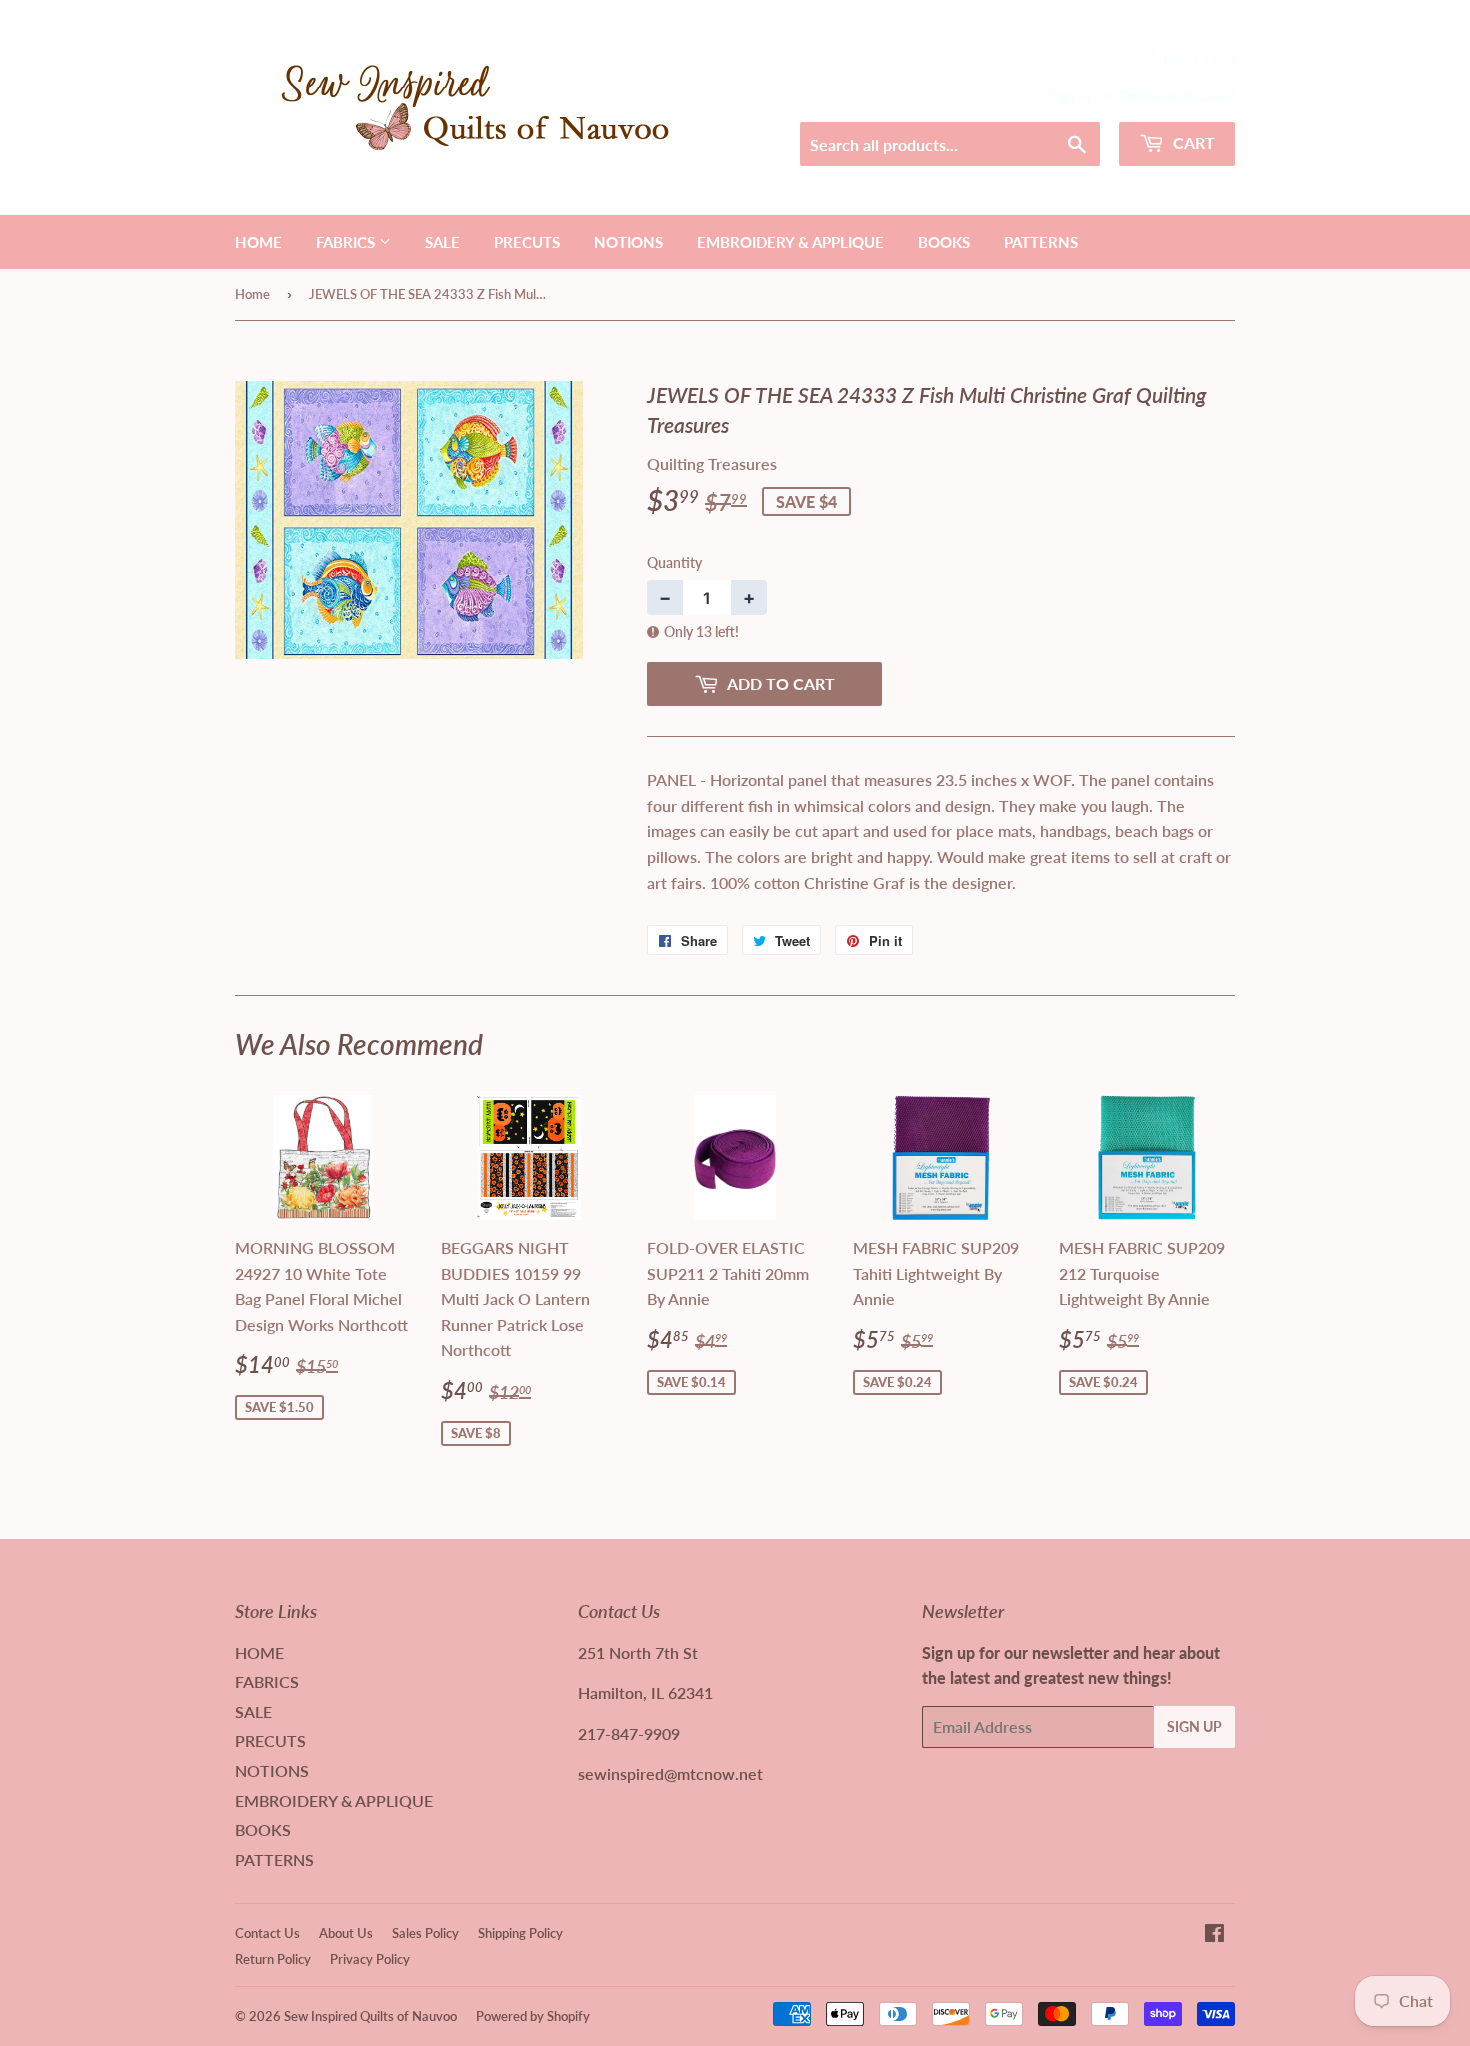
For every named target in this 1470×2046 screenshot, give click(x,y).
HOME (258, 242)
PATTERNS (1041, 242)
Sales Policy (425, 1933)
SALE (442, 242)
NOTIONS (628, 242)
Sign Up (1194, 1726)
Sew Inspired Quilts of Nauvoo (370, 2016)
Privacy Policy (370, 1959)
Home (252, 294)
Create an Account (1177, 96)
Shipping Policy (520, 1933)
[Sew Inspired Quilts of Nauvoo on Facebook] (1214, 1934)
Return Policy (273, 1959)
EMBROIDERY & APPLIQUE (790, 242)
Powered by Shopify (533, 2016)
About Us (346, 1933)
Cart (1192, 142)
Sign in (1069, 96)
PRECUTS (527, 242)
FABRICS (347, 242)
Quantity (674, 562)
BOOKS (944, 242)
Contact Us (267, 1933)
